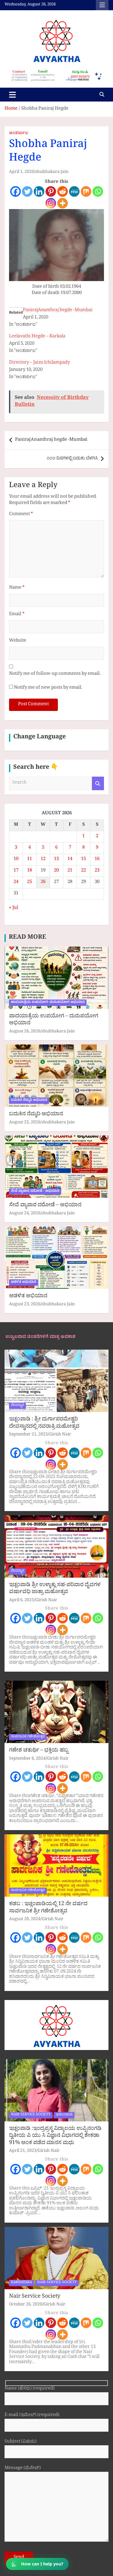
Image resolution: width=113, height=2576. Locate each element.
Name (17, 588)
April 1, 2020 (22, 172)
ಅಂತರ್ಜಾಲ (19, 134)
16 (97, 860)
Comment (21, 515)
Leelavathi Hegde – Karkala (37, 337)
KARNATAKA (21, 2283)
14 (70, 860)
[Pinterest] (51, 191)
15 (83, 860)
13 (56, 860)
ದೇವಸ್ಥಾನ (17, 1406)
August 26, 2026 (25, 1032)
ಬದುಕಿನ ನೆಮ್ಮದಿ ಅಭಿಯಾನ (29, 1100)
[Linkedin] (39, 191)
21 (70, 871)
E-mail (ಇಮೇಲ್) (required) (32, 2416)
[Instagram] (51, 203)
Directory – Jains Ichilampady (39, 363)
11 (30, 860)
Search (98, 783)
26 (43, 883)
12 (43, 860)
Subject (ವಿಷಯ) (20, 2442)
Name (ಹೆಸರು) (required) (30, 2389)
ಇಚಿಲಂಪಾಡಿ (64, 2115)
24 (16, 883)
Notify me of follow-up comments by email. (55, 674)
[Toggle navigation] (13, 95)
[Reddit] (63, 191)
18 (30, 871)
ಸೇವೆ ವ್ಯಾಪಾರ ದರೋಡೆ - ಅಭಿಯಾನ (35, 1191)
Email (17, 615)
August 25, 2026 (25, 1123)
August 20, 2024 (25, 1920)
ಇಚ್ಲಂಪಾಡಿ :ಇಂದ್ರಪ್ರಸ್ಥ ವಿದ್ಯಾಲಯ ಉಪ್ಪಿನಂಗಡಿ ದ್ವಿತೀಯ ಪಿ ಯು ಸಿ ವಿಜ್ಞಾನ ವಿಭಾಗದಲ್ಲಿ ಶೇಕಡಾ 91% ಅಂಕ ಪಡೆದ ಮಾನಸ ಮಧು (55, 2136)
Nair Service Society (35, 2297)
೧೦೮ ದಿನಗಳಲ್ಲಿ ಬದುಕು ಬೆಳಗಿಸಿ (72, 459)
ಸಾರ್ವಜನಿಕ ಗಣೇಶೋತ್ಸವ (28, 1737)
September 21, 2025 (28, 1435)
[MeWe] (74, 191)
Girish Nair (60, 1435)
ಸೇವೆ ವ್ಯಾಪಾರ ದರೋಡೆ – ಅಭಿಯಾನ (45, 1206)
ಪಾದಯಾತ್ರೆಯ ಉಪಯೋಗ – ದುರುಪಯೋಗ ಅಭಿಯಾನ (54, 1020)
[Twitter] (27, 191)
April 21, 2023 (23, 2151)
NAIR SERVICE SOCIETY (31, 2115)
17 (16, 871)
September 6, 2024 (27, 1759)
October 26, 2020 (26, 2305)
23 (97, 871)
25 (30, 883)
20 (56, 871)
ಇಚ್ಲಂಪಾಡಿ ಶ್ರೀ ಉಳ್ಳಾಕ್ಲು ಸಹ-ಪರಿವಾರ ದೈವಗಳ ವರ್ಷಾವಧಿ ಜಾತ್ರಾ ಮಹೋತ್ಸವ (55, 1589)
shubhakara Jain (52, 172)
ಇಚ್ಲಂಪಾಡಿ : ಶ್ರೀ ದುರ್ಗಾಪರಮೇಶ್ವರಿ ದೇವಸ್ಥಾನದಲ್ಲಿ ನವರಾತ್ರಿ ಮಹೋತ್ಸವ (44, 1423)
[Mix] (86, 191)
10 (16, 860)
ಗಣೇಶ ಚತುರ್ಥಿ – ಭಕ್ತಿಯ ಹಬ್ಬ (39, 1751)
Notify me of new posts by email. (48, 688)
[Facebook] (16, 191)
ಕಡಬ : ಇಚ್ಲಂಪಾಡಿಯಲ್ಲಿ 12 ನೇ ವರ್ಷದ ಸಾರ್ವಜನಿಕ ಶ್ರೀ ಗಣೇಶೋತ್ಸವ (48, 1908)
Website (18, 641)
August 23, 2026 (25, 1305)
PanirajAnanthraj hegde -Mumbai (58, 311)
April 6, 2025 (22, 1601)
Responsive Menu (102, 5)
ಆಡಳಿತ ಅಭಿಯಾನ (24, 1282)
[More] (63, 203)
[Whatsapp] (98, 191)
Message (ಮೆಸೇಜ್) (23, 2469)
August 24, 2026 (25, 1214)
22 (83, 871)
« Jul (14, 908)
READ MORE (27, 938)
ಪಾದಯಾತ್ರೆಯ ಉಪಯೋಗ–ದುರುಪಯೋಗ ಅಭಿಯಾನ (48, 1003)
